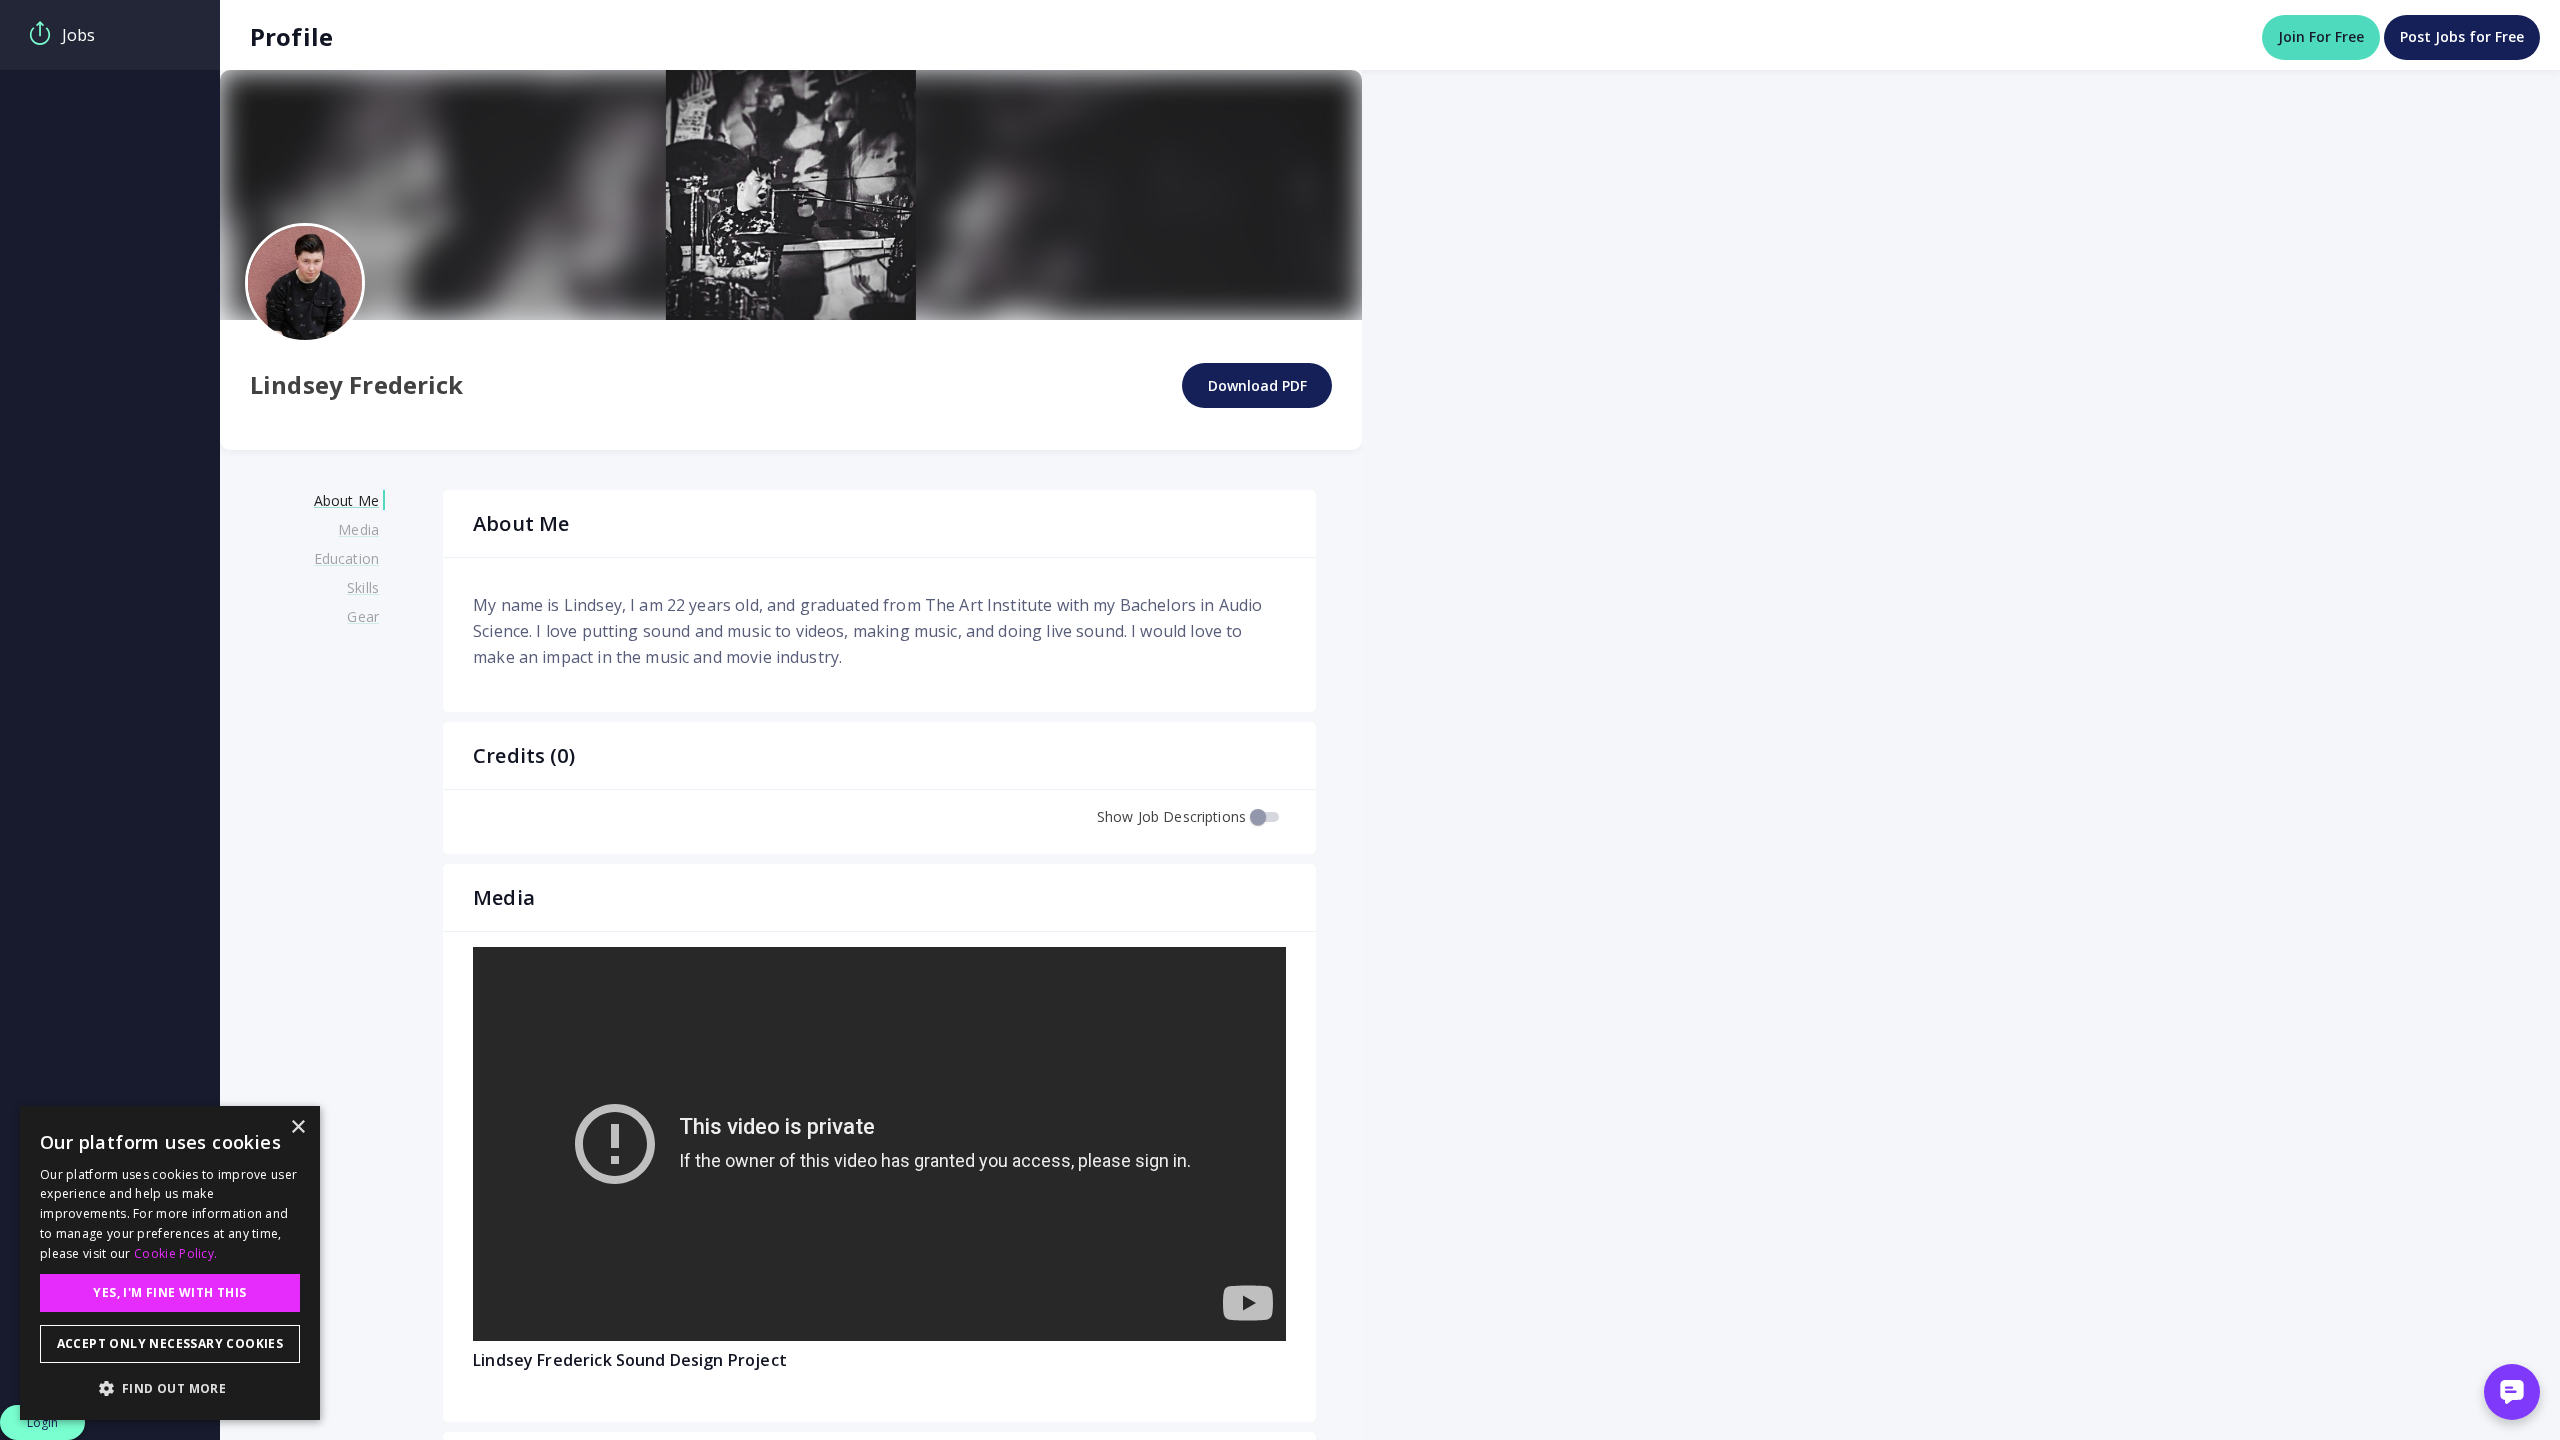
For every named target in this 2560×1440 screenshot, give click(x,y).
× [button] (297, 1127)
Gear (363, 616)
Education (346, 558)
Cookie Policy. (175, 1253)
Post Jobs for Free (2462, 36)
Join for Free (2321, 36)
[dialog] (170, 1263)
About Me (346, 500)
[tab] (110, 35)
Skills (363, 587)
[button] (170, 1388)
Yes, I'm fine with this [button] (169, 1292)
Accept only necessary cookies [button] (170, 1343)
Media (358, 529)
